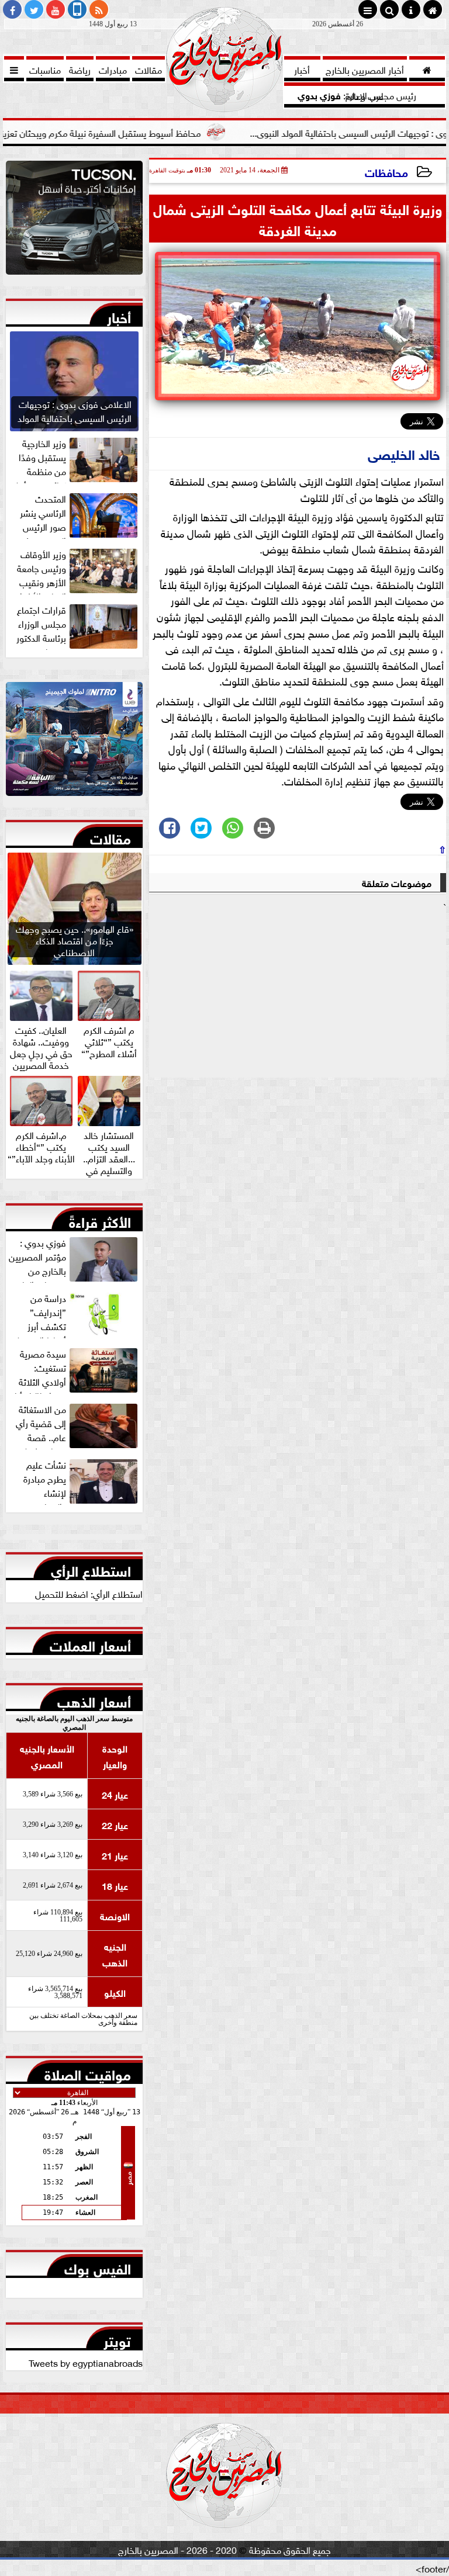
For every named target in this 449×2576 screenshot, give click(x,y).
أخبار (119, 315)
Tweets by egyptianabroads (86, 2362)
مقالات (110, 836)
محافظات (386, 172)
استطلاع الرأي (91, 1569)
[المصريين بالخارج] (74, 221)
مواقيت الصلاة (88, 2072)
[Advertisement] (298, 995)
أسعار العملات (90, 1643)
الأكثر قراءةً (100, 1220)
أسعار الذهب (94, 1699)
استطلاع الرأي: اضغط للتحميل (89, 1593)
